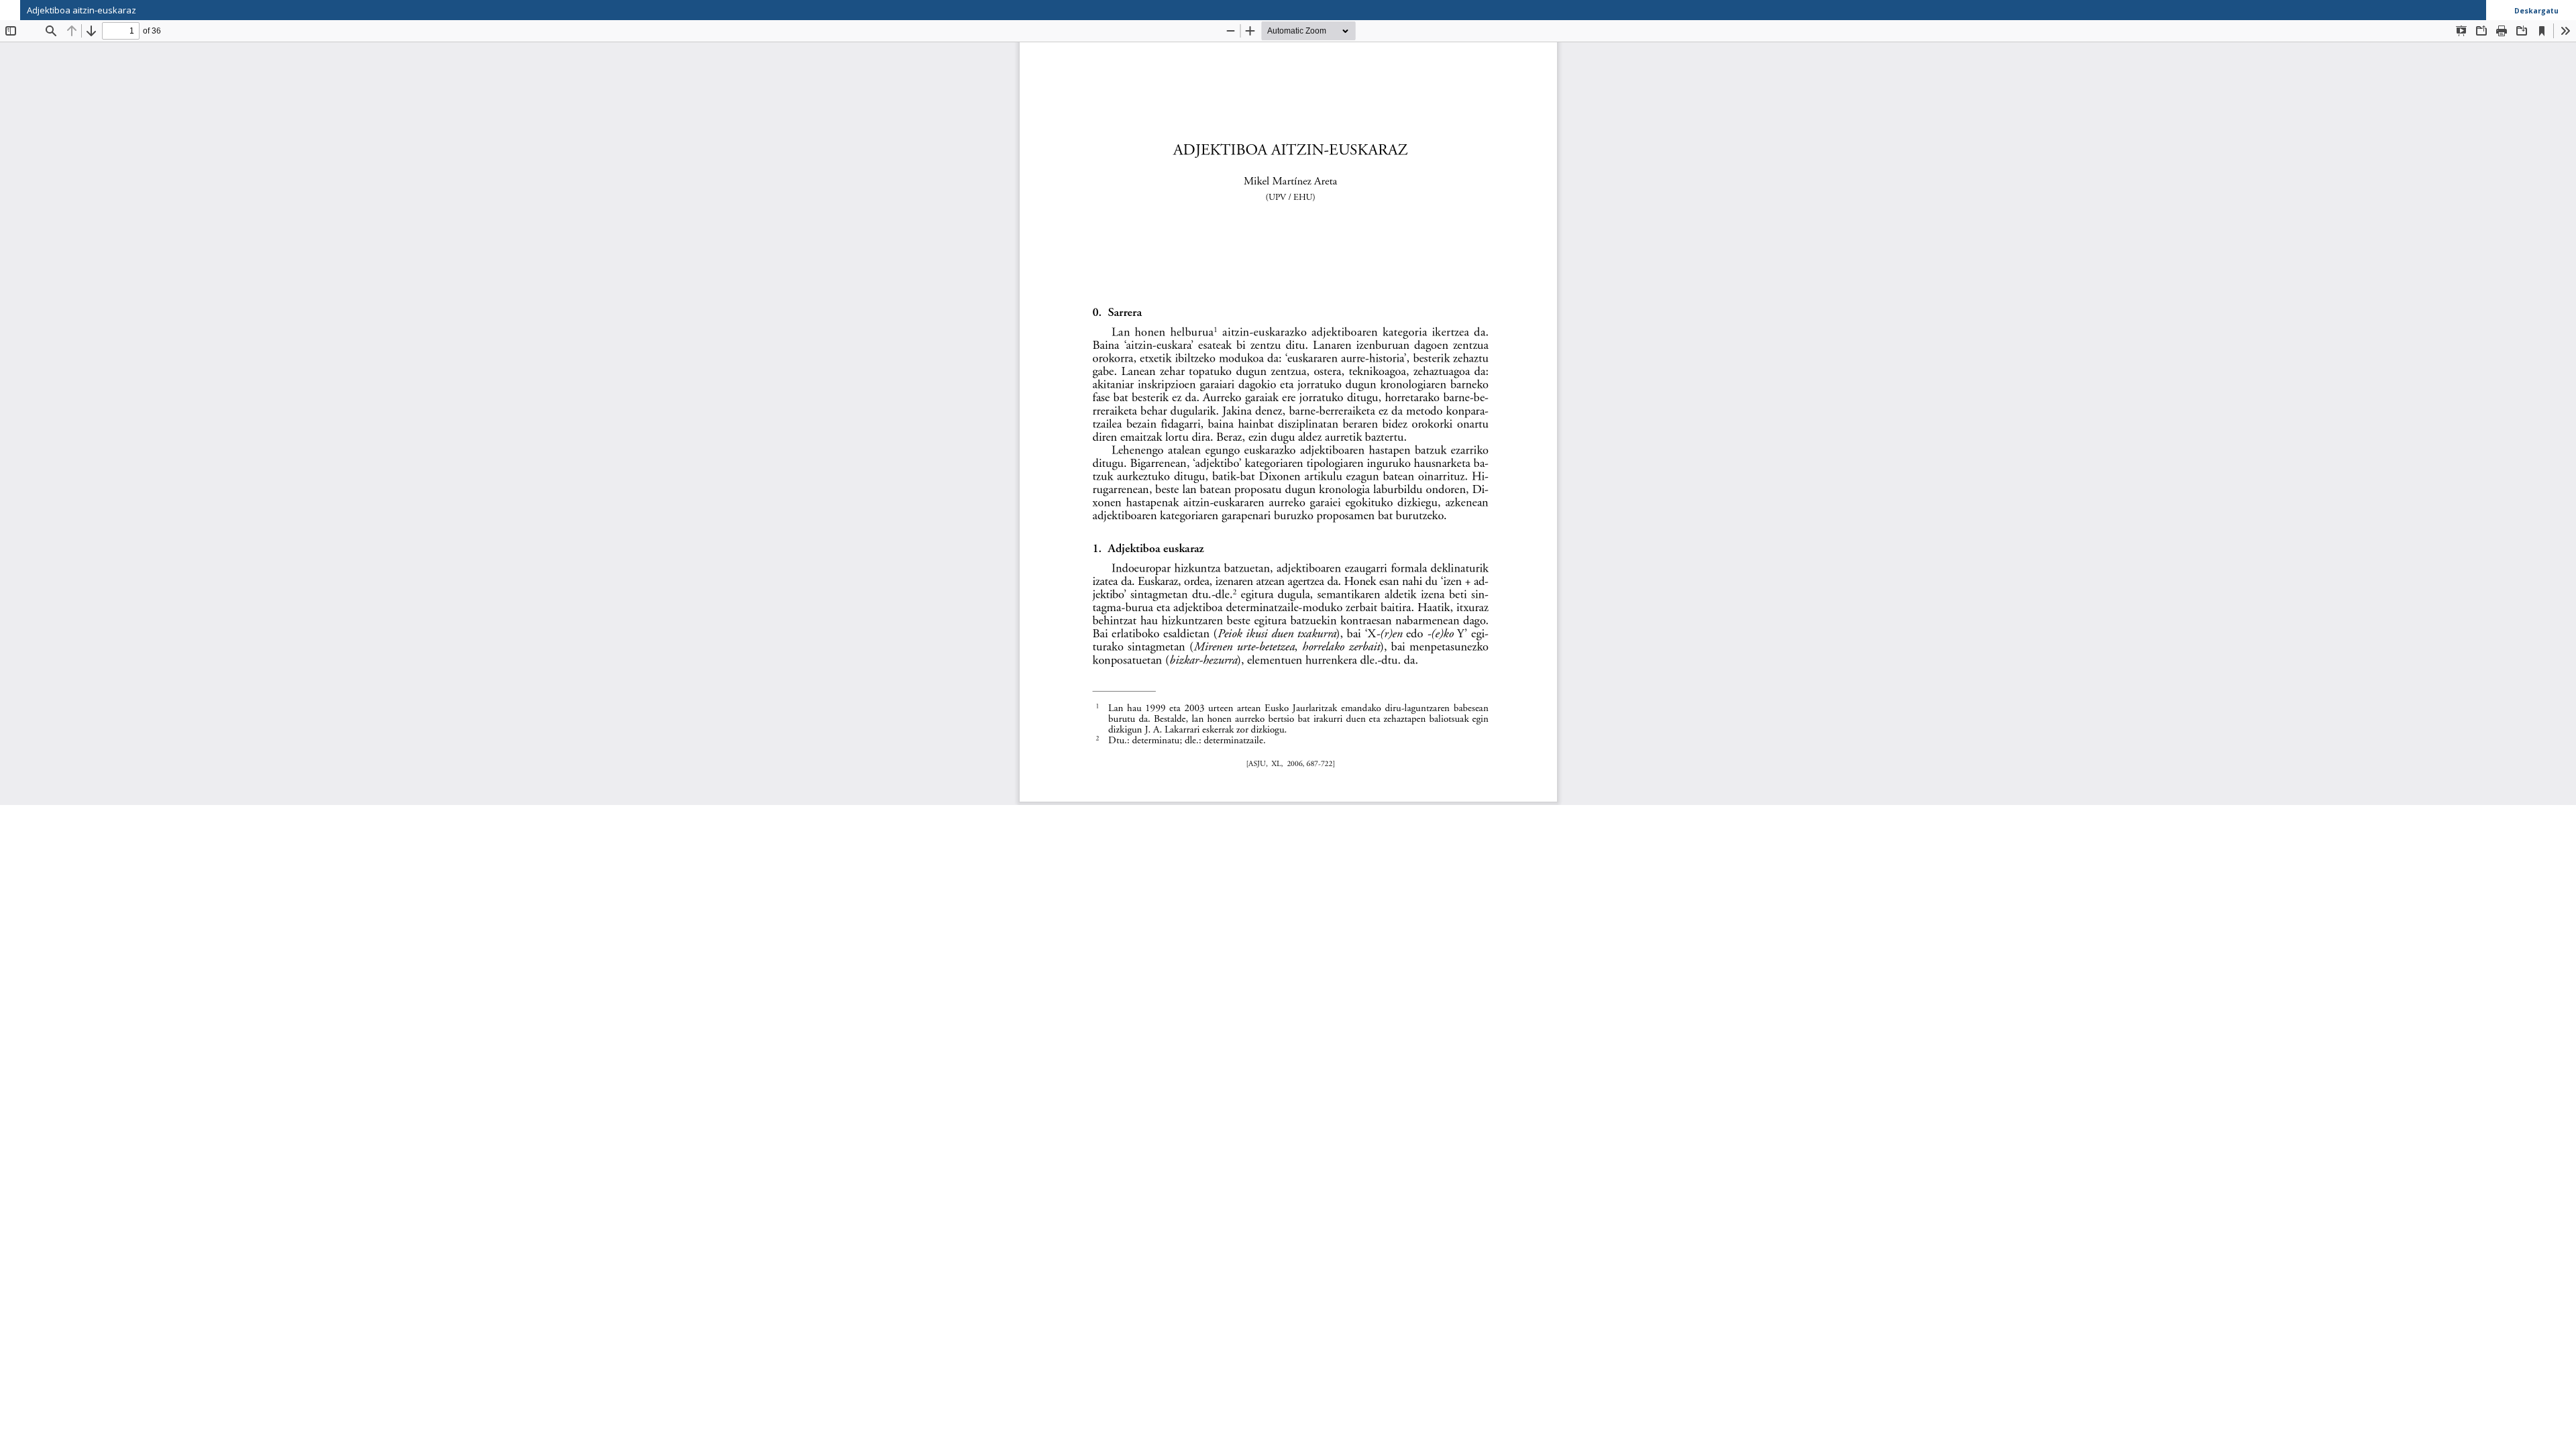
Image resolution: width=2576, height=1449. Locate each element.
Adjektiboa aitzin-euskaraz (82, 10)
